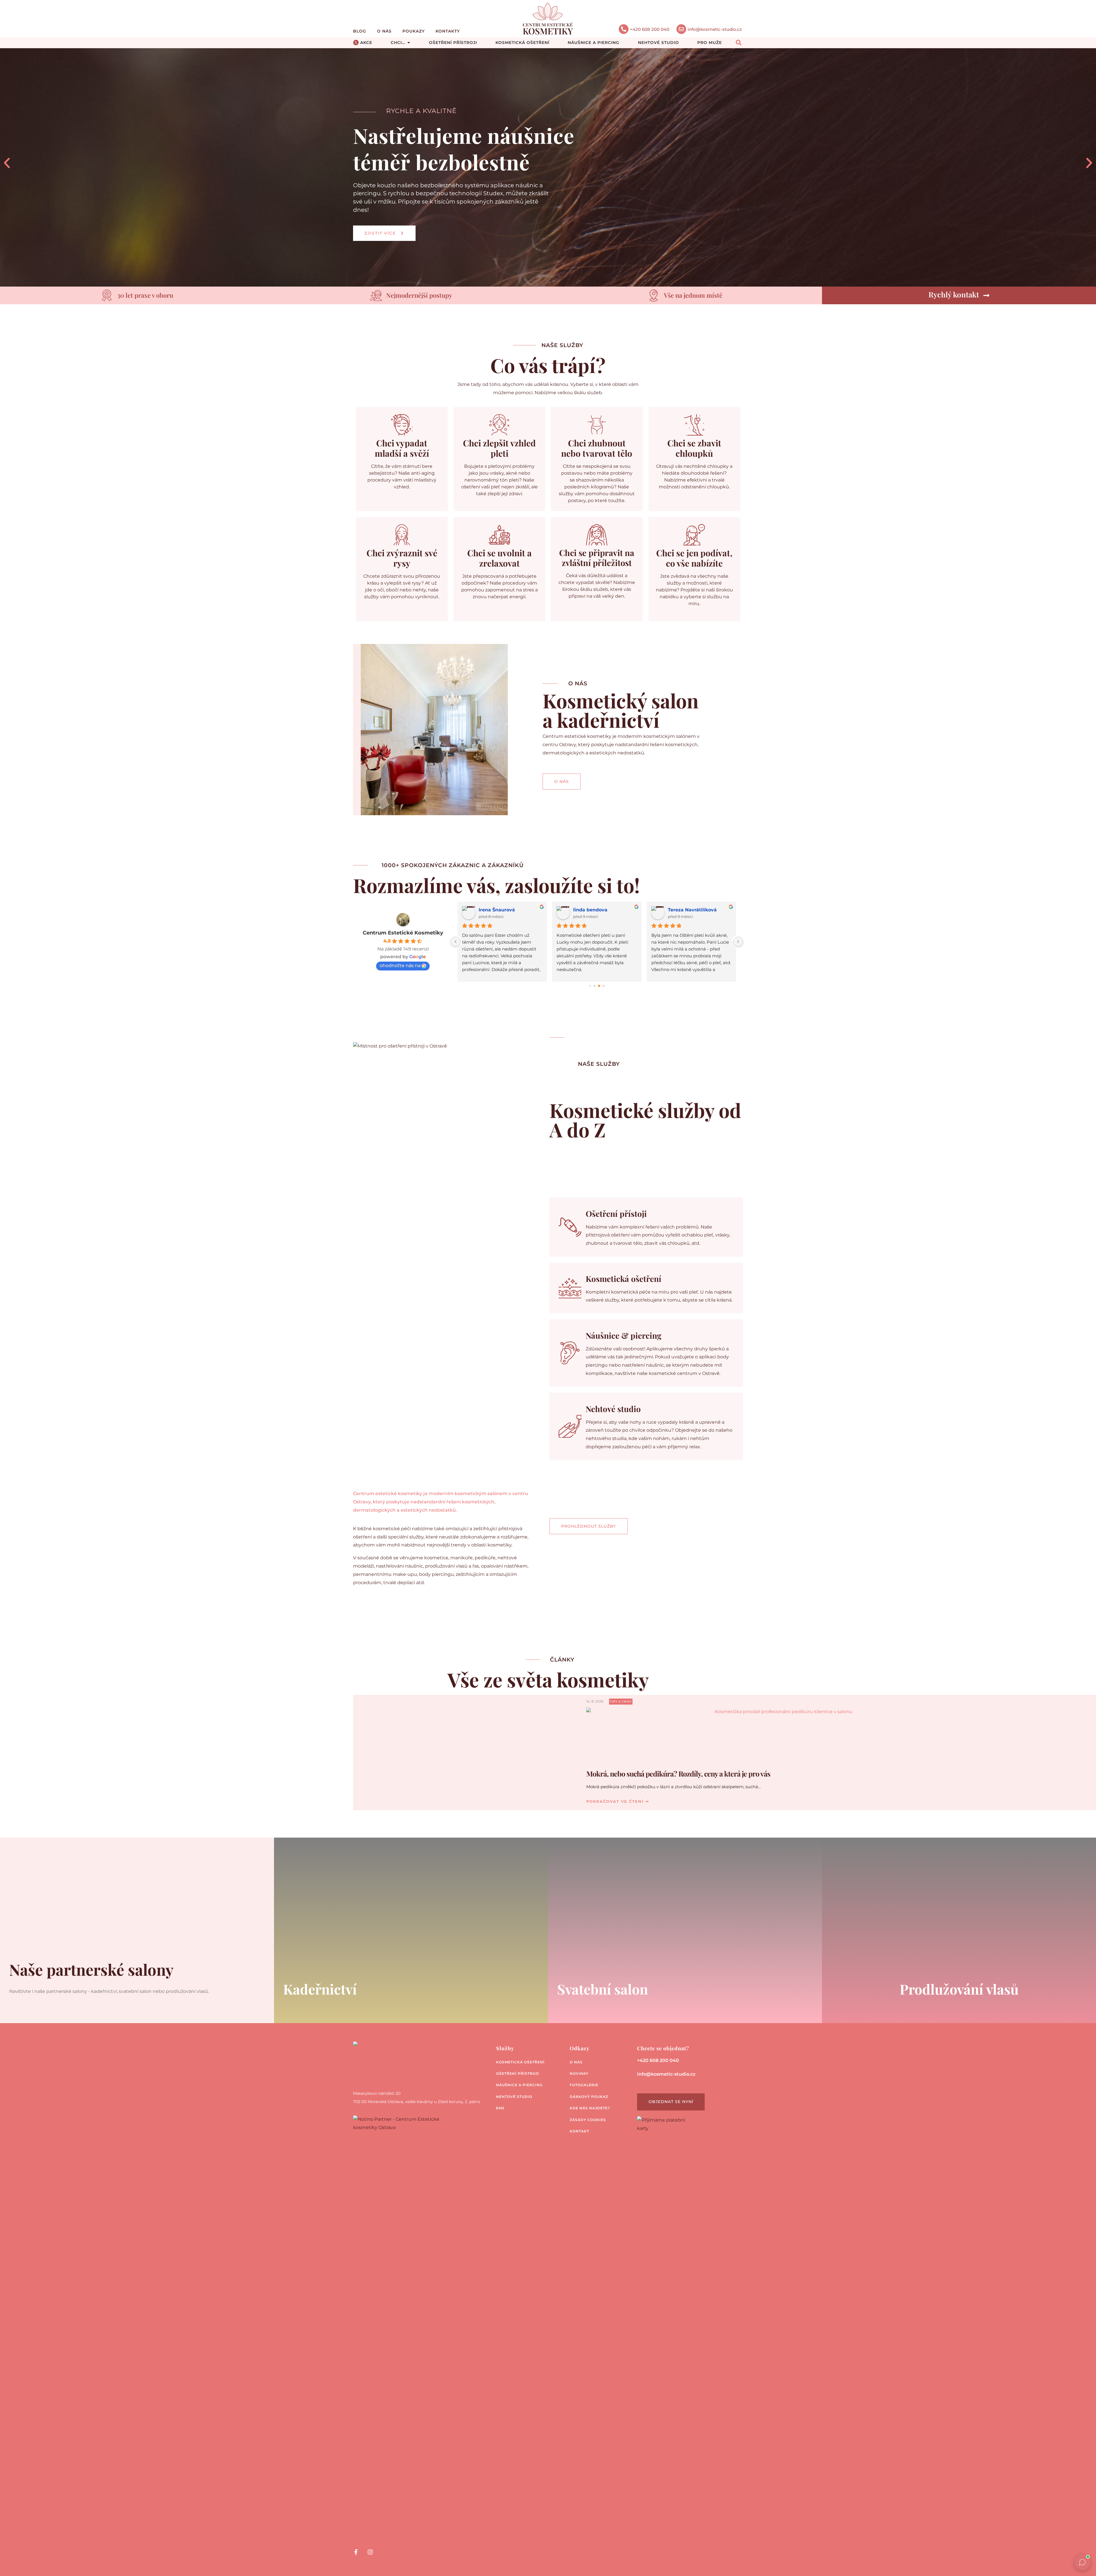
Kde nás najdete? (590, 2108)
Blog (360, 31)
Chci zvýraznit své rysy (402, 558)
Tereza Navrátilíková (598, 910)
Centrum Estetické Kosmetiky (403, 933)
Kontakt (579, 2131)
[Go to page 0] (590, 986)
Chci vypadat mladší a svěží (402, 448)
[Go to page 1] (594, 986)
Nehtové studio (613, 1409)
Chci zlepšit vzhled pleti (499, 448)
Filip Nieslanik (685, 910)
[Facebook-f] (356, 2552)
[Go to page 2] (599, 986)
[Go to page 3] (604, 986)
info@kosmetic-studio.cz (715, 29)
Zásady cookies (588, 2120)
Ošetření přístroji (518, 2074)
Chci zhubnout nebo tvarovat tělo (597, 448)
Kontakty (448, 31)
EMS (500, 2108)
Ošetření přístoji (616, 1214)
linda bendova (496, 910)
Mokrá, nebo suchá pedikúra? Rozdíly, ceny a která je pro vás (678, 1774)
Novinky (579, 2074)
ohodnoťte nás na (400, 965)
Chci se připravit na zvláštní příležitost (597, 558)
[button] (7, 163)
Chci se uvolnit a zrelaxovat (499, 558)
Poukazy (414, 31)
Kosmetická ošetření (623, 1279)
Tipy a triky (621, 1702)
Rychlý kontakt (954, 294)
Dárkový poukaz (589, 2097)
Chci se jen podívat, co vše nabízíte (694, 558)
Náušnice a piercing (519, 2085)
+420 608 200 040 (650, 29)
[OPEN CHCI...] (409, 43)
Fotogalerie (584, 2085)
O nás (384, 31)
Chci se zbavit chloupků (694, 448)
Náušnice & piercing (623, 1335)
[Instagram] (370, 2552)
